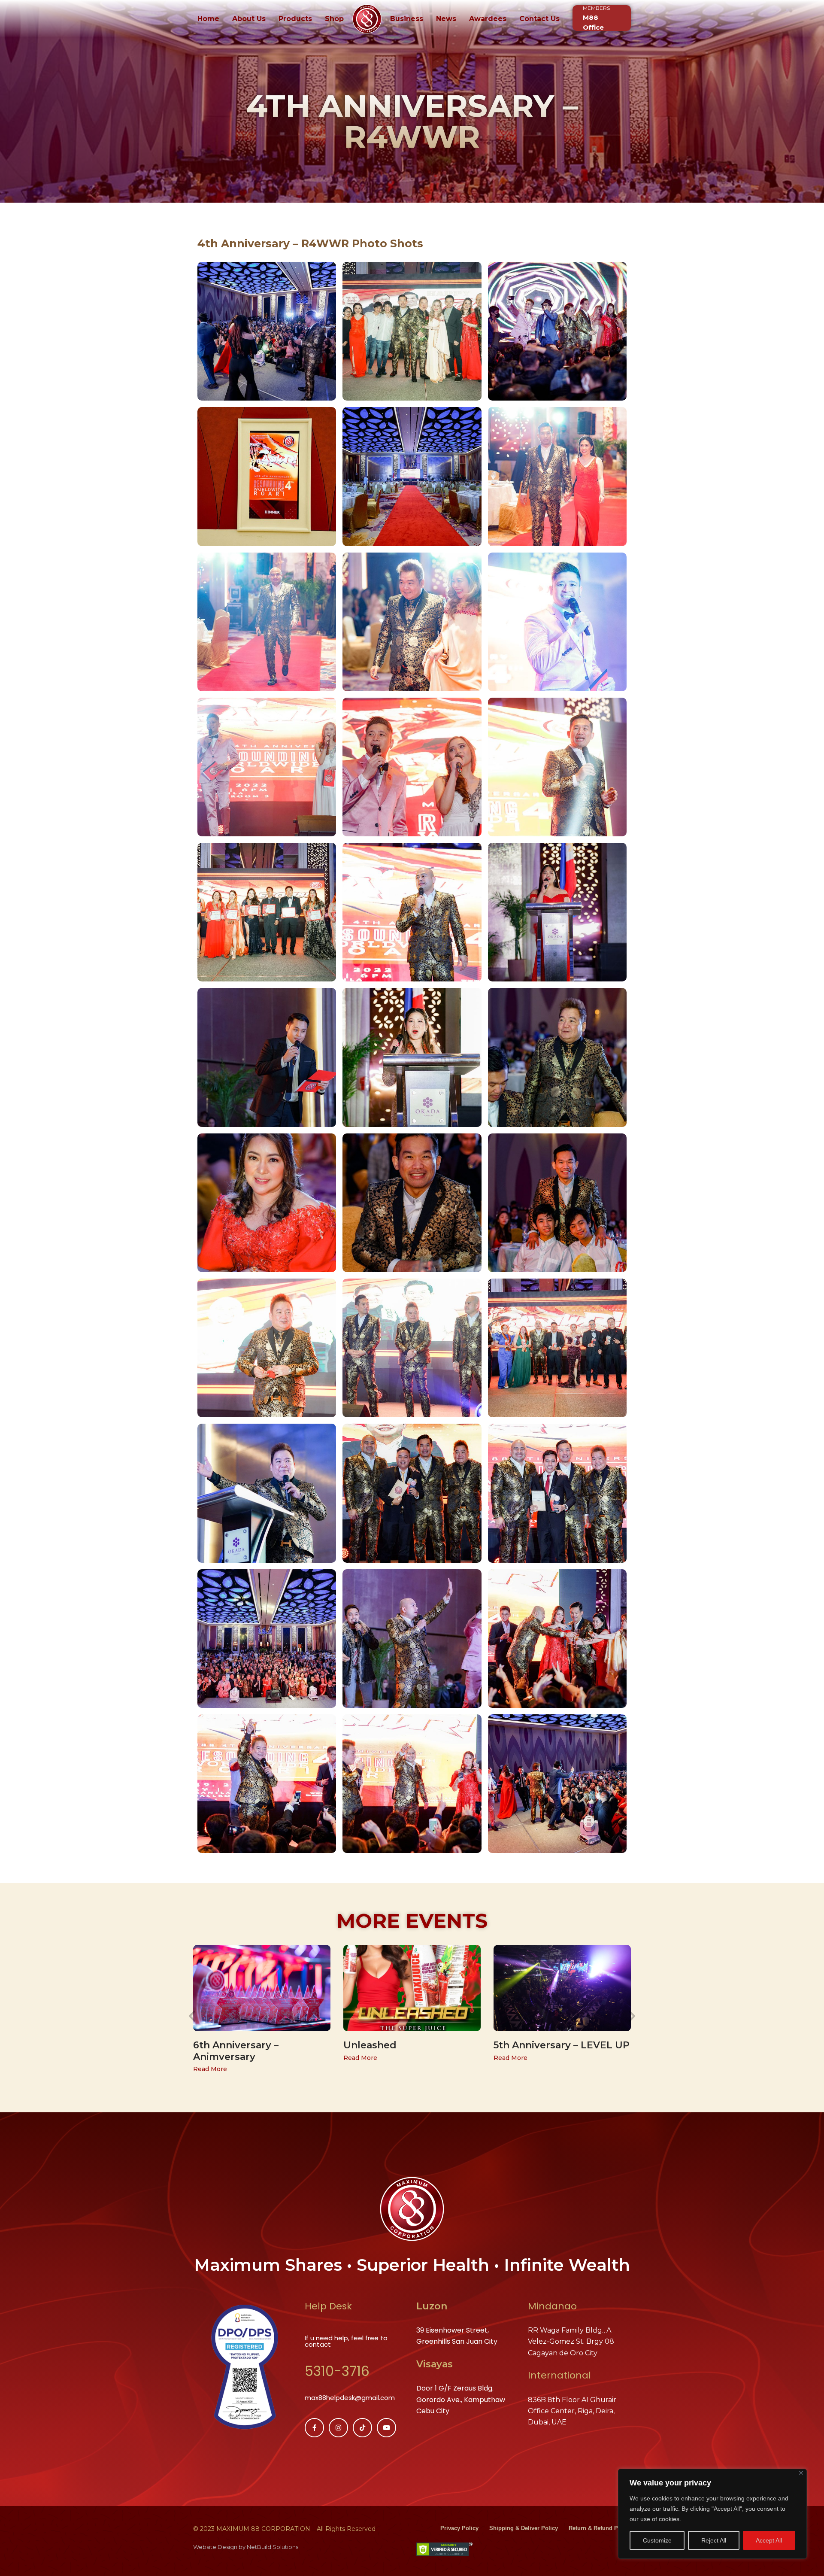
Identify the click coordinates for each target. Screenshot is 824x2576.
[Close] (801, 2473)
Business (407, 19)
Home (208, 19)
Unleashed (370, 2045)
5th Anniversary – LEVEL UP (562, 2045)
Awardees (488, 19)
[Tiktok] (362, 2428)
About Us (249, 19)
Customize (657, 2540)
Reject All (714, 2540)
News (446, 19)
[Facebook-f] (314, 2428)
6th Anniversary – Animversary (236, 2051)
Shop (334, 19)
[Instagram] (338, 2428)
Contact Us (539, 19)
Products (295, 19)
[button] (192, 2016)
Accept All (769, 2540)
